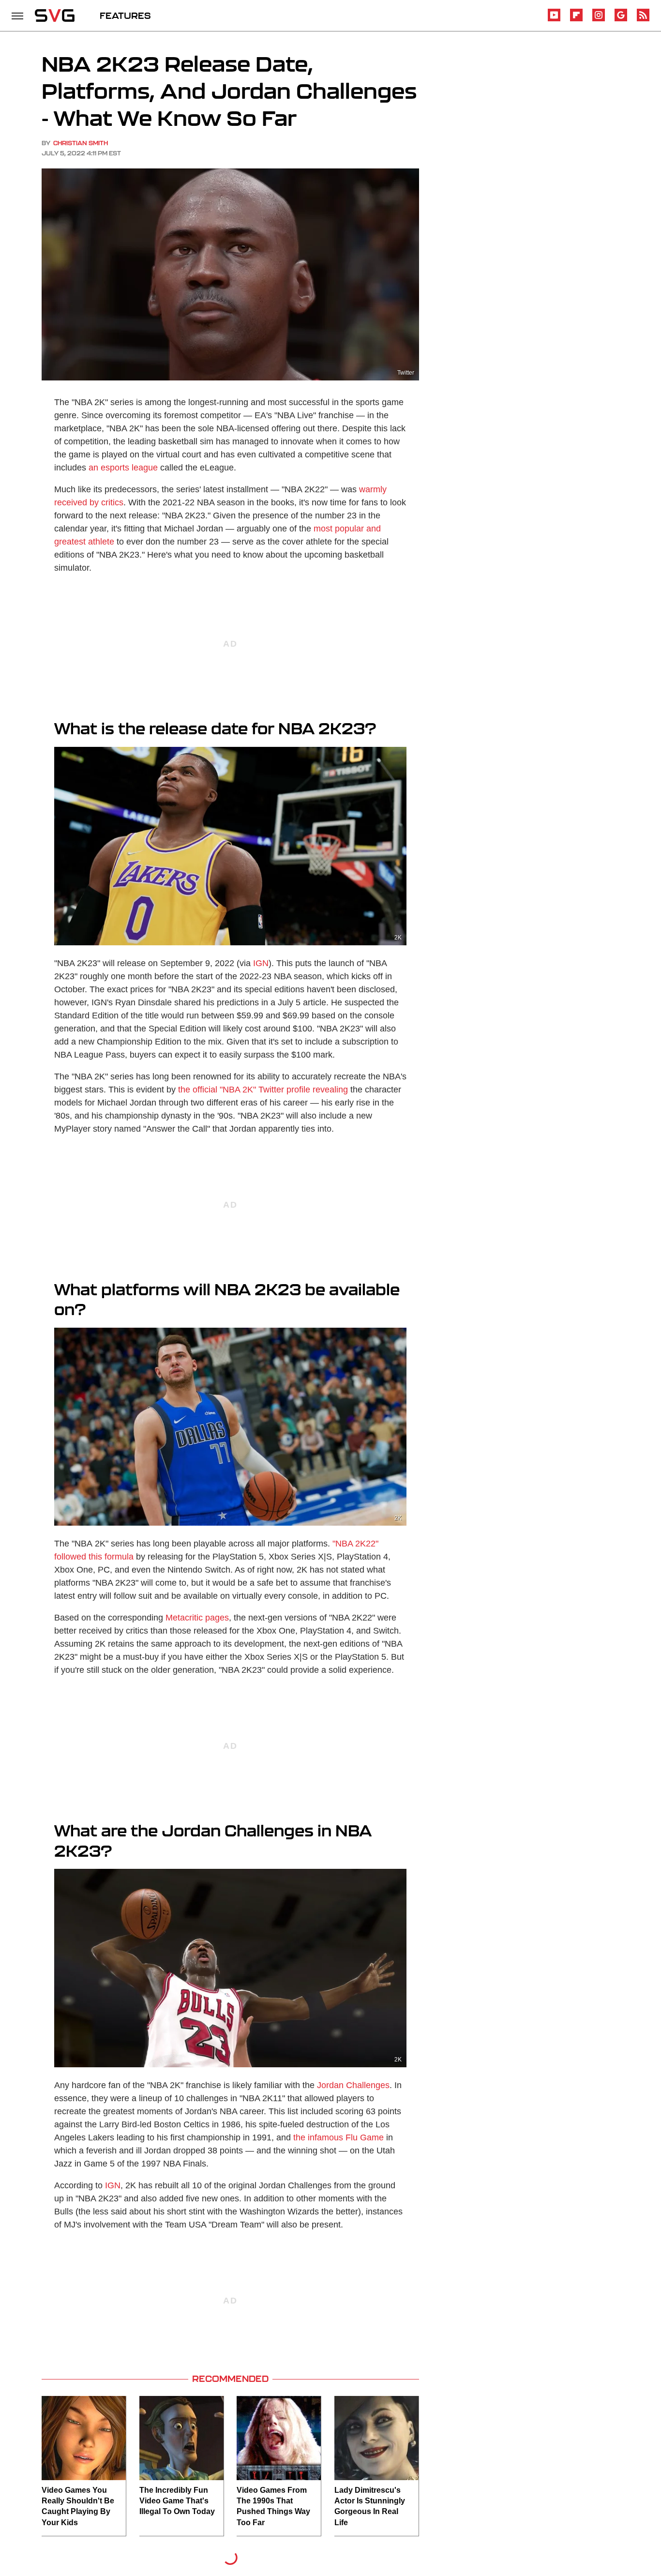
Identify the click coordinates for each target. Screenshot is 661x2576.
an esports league (123, 468)
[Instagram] (599, 20)
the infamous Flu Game (338, 2137)
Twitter (406, 373)
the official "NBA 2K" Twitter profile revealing (263, 1090)
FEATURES (125, 15)
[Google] (621, 20)
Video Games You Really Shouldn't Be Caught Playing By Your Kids (78, 2506)
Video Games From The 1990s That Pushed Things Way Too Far (273, 2506)
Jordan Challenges (353, 2085)
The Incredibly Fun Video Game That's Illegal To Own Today (177, 2501)
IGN (261, 963)
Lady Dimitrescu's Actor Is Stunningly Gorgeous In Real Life (370, 2506)
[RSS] (643, 20)
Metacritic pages (197, 1618)
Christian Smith (81, 143)
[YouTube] (554, 20)
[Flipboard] (576, 20)
